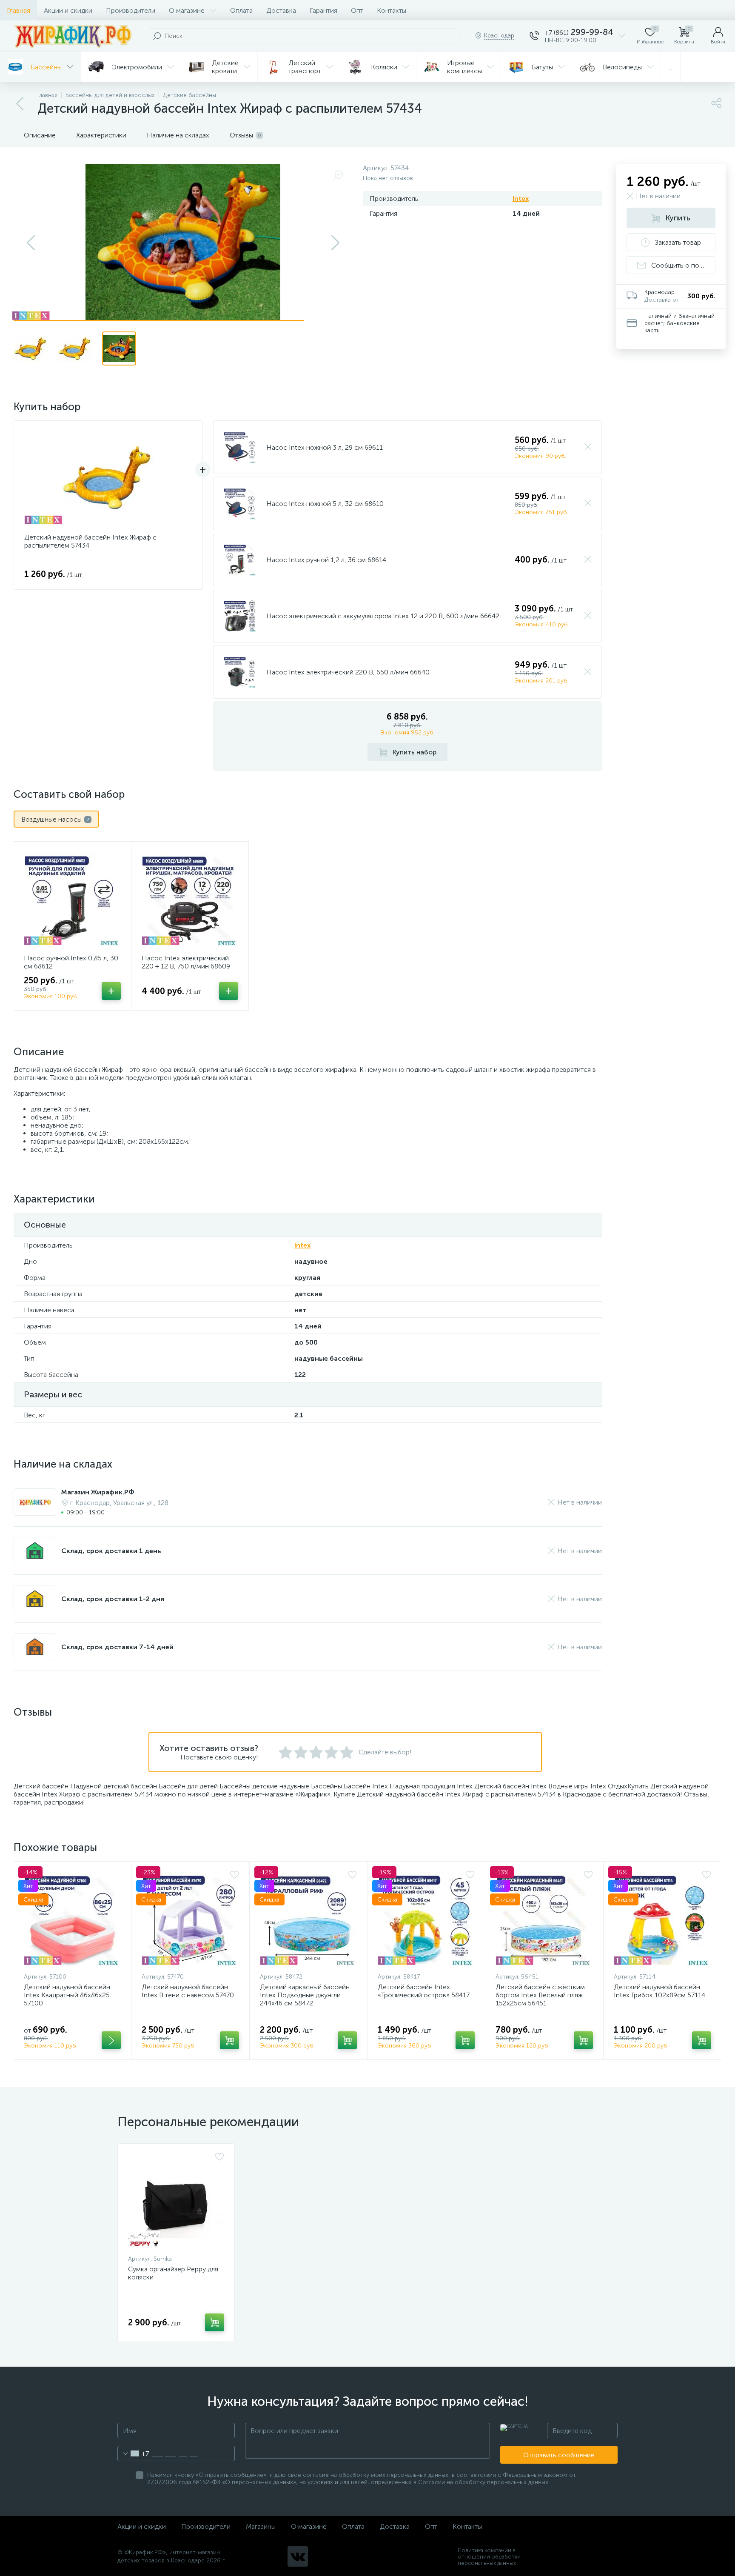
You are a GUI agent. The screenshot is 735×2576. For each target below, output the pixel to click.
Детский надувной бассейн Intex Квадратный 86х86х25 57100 (67, 1995)
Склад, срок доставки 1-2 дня (113, 1599)
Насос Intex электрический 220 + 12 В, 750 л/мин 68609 (186, 962)
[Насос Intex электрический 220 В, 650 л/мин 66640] (240, 672)
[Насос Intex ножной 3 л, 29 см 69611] (240, 447)
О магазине (187, 10)
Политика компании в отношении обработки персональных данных (489, 2557)
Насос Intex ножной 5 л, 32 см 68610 (325, 504)
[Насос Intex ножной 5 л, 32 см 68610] (240, 503)
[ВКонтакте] (298, 2556)
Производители (131, 10)
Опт (357, 10)
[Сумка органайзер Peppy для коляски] (176, 2201)
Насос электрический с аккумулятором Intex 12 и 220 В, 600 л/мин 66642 (383, 616)
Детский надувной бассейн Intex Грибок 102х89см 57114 (660, 1991)
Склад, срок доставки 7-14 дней (117, 1647)
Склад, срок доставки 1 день (111, 1551)
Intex (521, 198)
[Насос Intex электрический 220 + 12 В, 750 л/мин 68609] (190, 899)
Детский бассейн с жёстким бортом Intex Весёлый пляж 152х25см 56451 (540, 1995)
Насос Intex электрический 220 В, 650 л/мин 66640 (348, 672)
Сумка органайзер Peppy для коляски (173, 2273)
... (671, 67)
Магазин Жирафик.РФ (98, 1492)
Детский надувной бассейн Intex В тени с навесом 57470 (188, 1991)
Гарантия (323, 10)
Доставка (281, 10)
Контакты (392, 10)
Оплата (241, 10)
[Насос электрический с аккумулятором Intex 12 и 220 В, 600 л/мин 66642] (240, 616)
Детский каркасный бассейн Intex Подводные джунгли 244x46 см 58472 (305, 1995)
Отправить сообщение (559, 2455)
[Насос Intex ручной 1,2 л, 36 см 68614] (240, 560)
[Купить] (111, 2040)
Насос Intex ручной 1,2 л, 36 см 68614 (326, 560)
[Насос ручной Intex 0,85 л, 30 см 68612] (72, 899)
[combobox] (133, 2453)
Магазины (261, 2526)
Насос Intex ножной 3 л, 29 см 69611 (325, 447)
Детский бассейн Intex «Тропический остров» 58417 (424, 1991)
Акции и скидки (68, 10)
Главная (19, 10)
